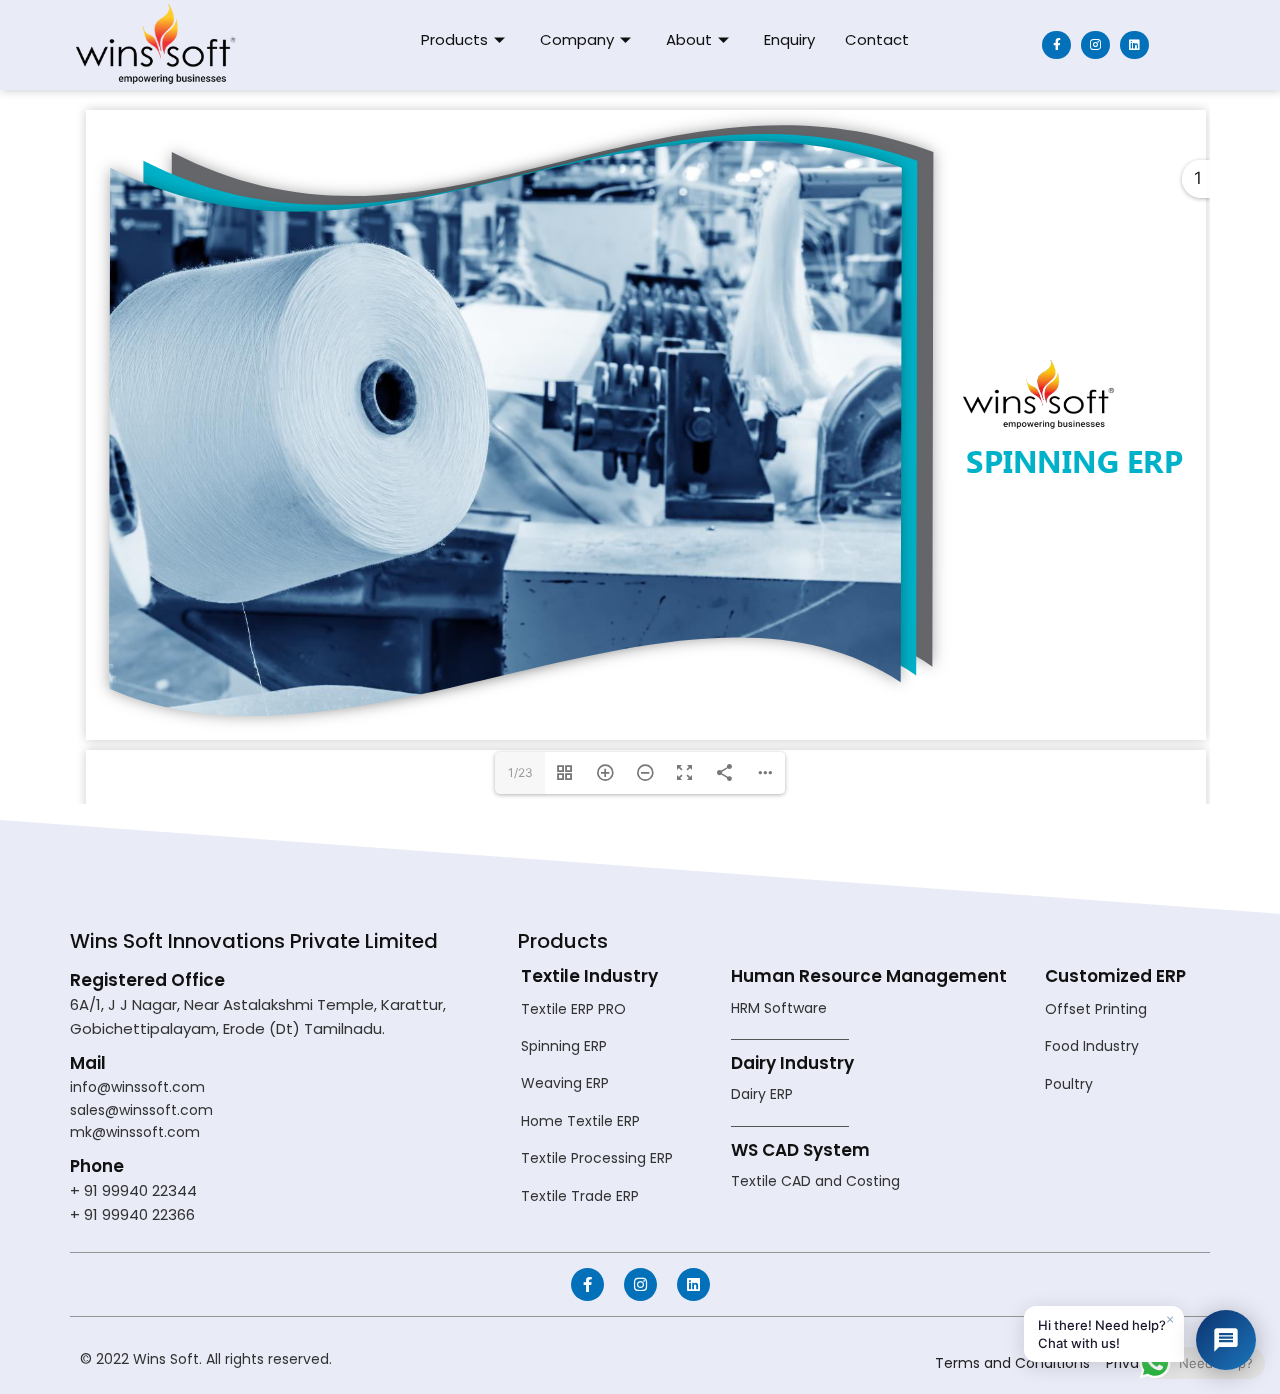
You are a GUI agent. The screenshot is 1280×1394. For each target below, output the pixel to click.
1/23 (520, 772)
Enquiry (789, 39)
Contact (877, 39)
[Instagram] (1095, 45)
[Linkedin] (1134, 45)
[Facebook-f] (1056, 45)
